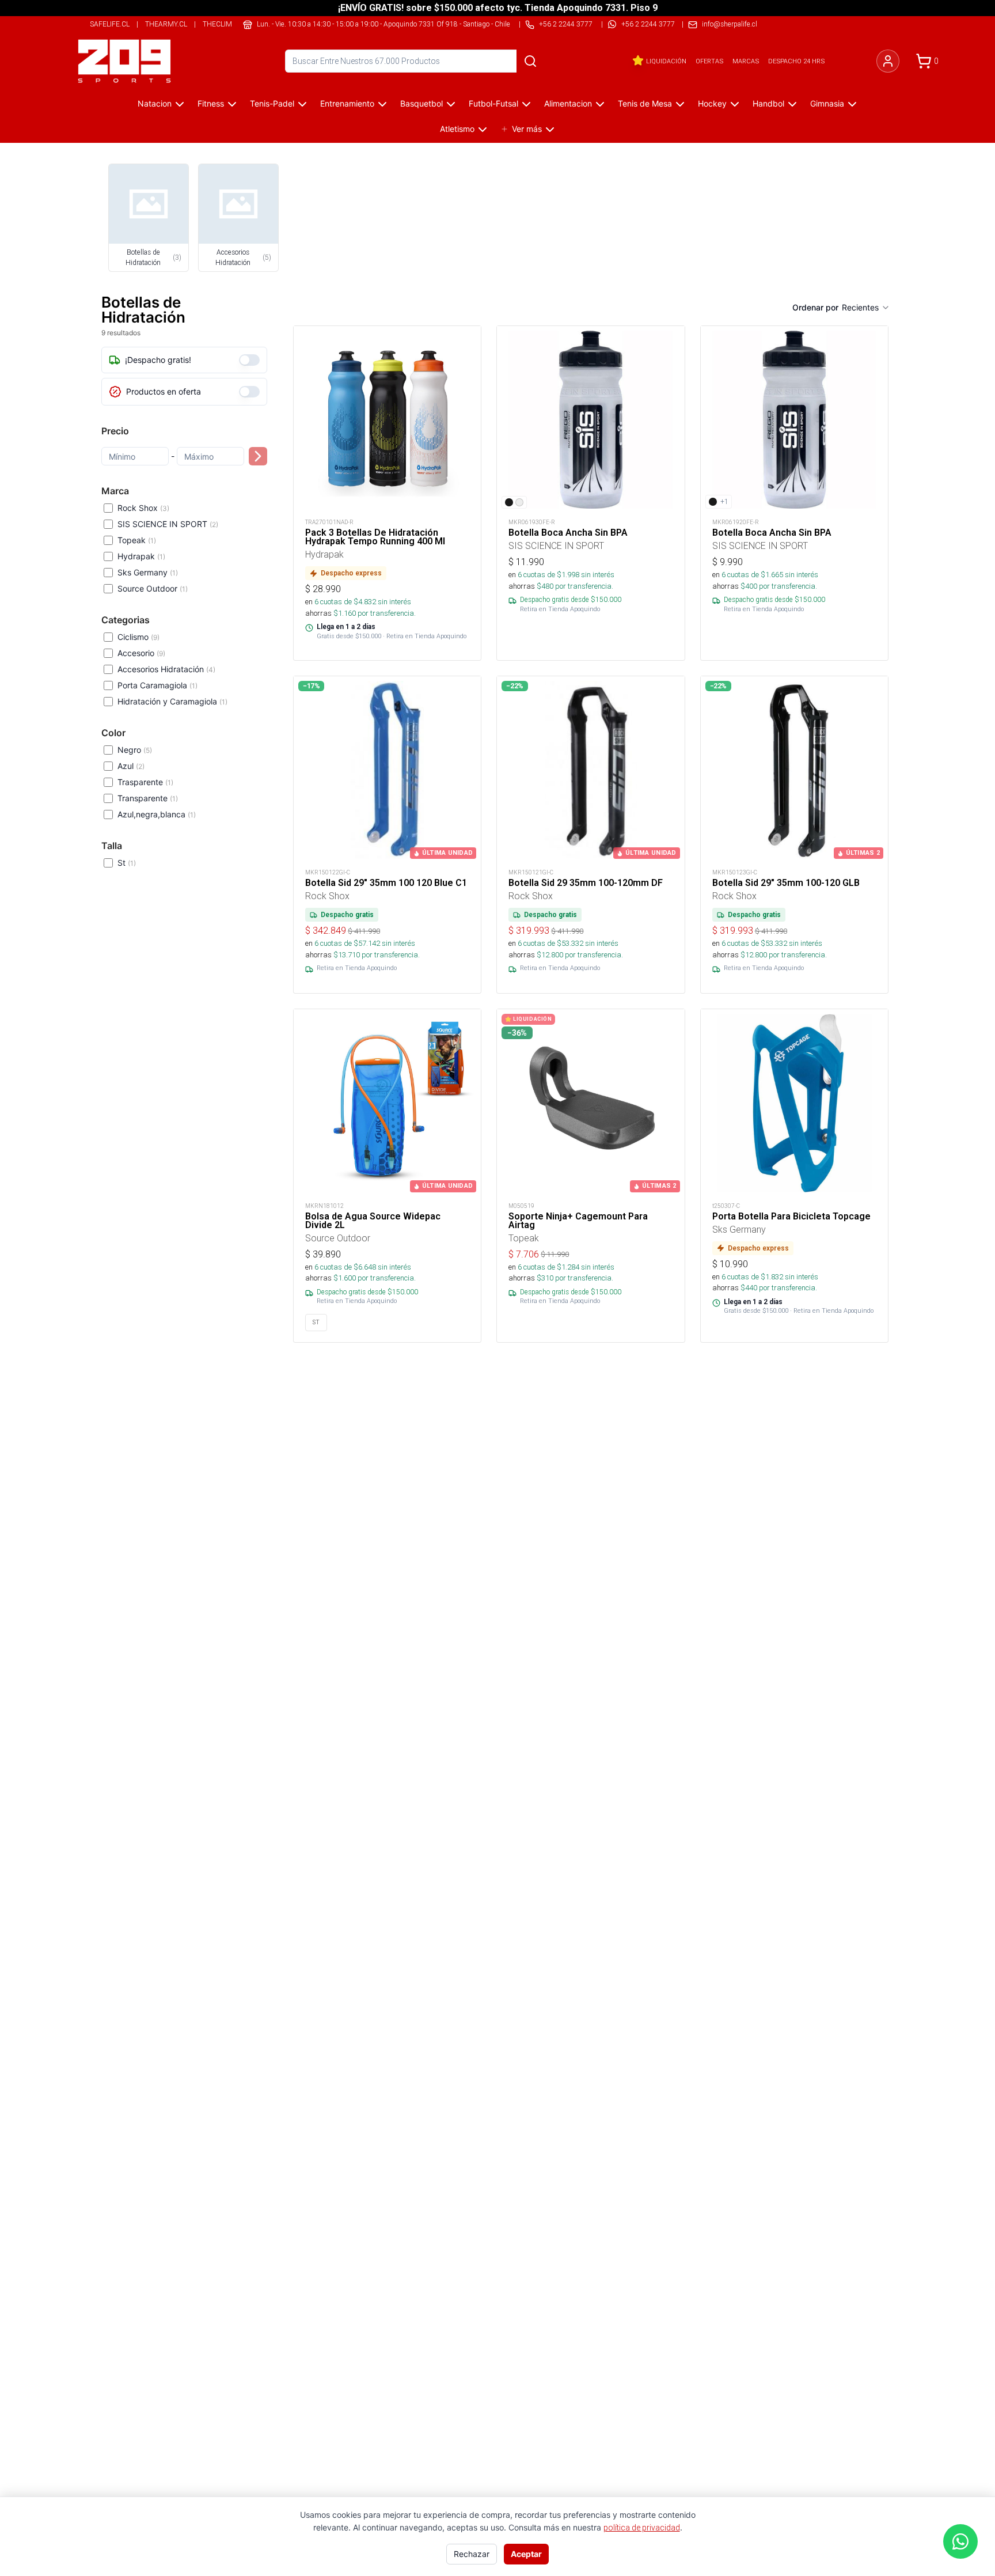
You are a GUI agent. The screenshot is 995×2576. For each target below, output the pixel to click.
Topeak (137, 540)
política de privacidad (642, 2528)
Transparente (148, 798)
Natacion (155, 103)
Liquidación (666, 61)
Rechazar (472, 2554)
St (127, 863)
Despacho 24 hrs (796, 61)
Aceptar (526, 2554)
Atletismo (457, 129)
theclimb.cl (225, 24)
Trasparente (145, 782)
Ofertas (709, 61)
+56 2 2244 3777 (648, 24)
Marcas (746, 61)
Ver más (527, 129)
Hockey (712, 103)
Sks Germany (148, 572)
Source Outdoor (153, 588)
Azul (131, 766)
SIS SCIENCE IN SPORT (168, 524)
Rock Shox (143, 508)
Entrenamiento (347, 103)
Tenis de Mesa (645, 103)
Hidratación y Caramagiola (172, 701)
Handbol (768, 103)
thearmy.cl (166, 24)
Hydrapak (141, 556)
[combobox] (866, 308)
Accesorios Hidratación (166, 669)
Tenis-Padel (272, 103)
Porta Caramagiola (157, 685)
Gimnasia (827, 103)
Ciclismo (138, 637)
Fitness (211, 103)
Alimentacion (568, 103)
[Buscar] (530, 61)
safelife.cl (110, 24)
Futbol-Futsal (493, 103)
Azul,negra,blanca (157, 814)
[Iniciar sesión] (888, 61)
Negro (135, 750)
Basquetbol (421, 103)
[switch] (249, 360)
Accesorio (141, 653)
